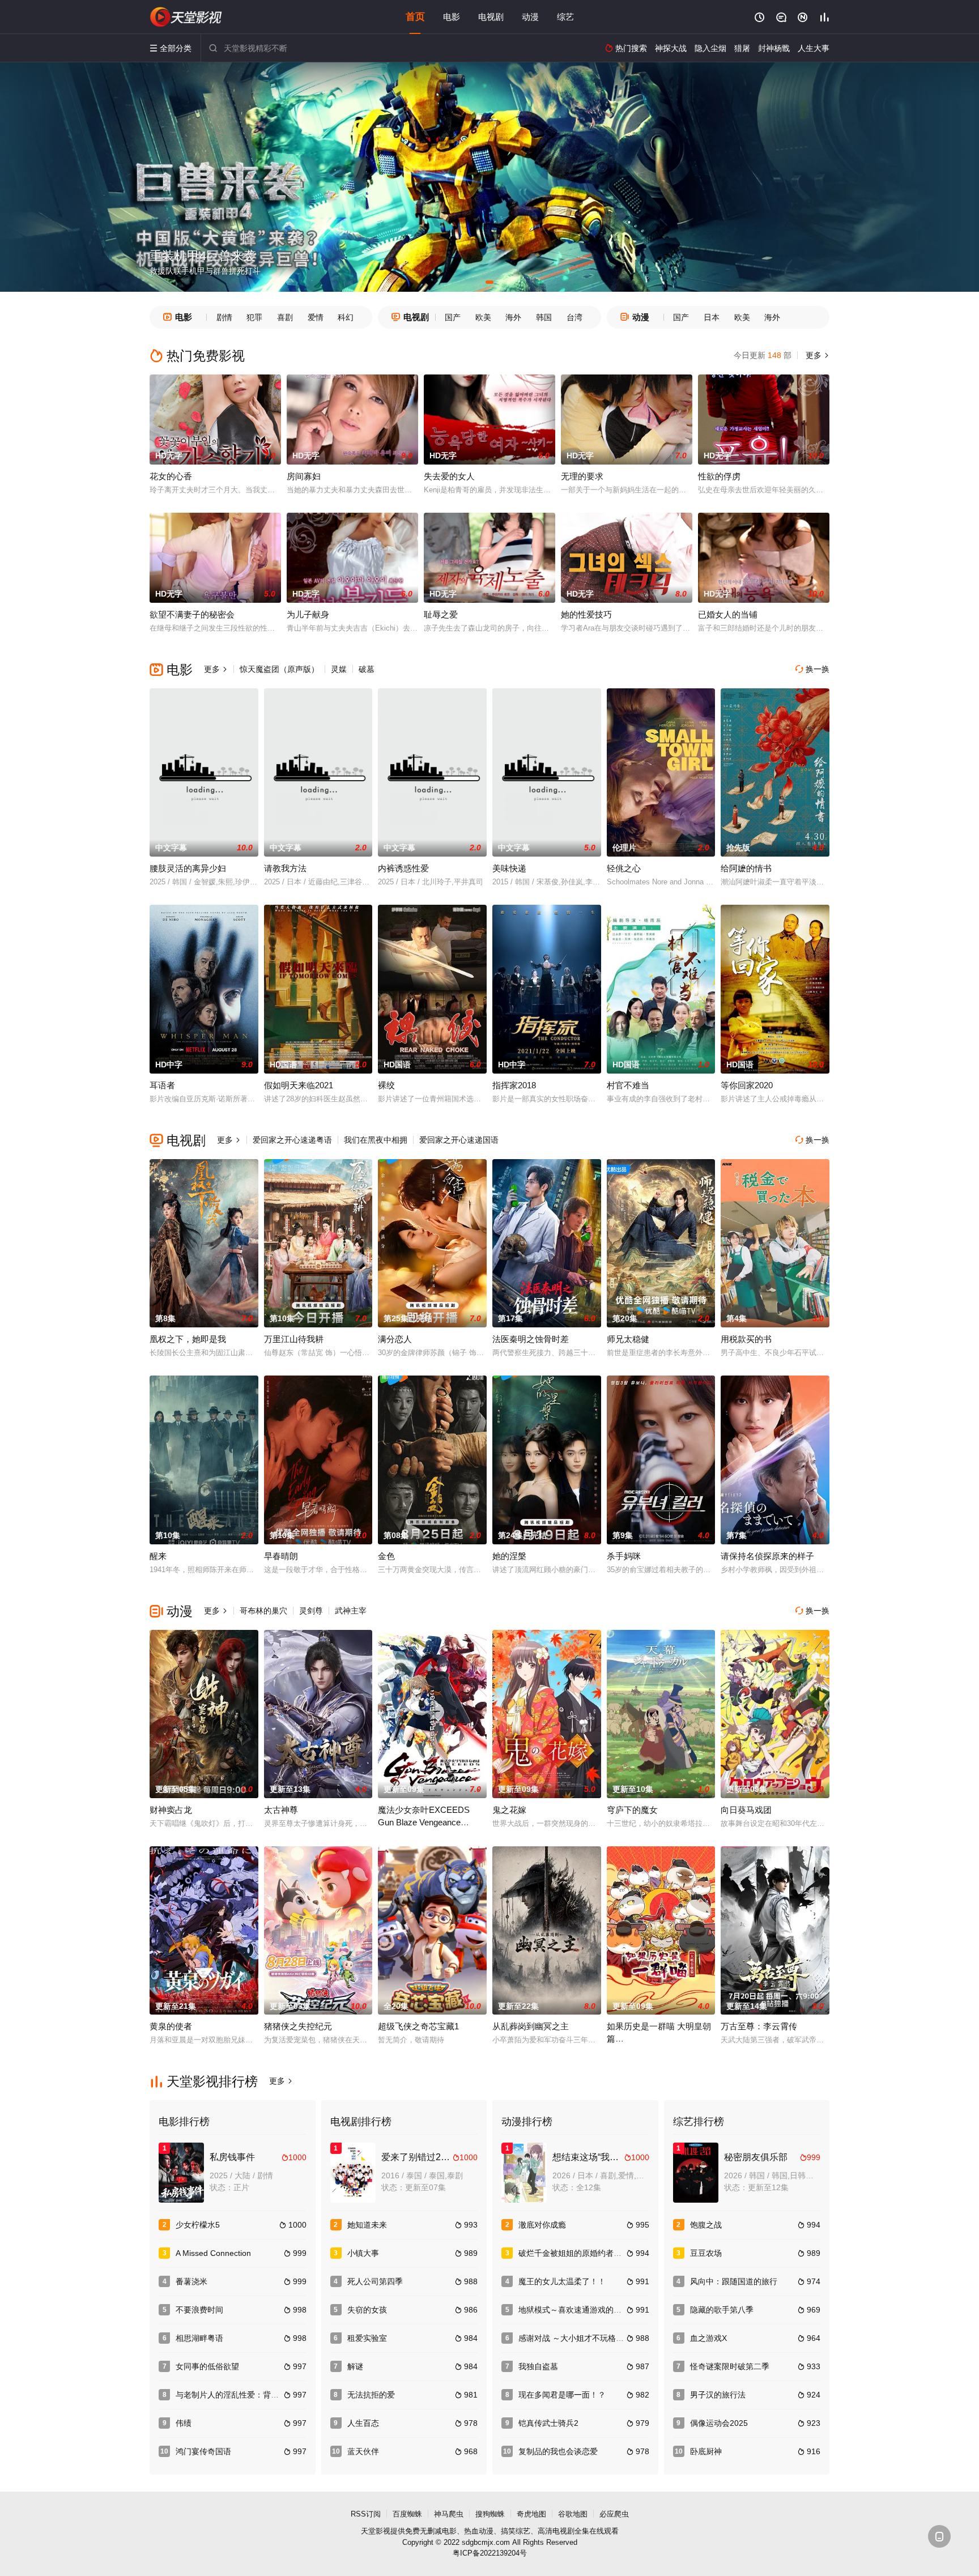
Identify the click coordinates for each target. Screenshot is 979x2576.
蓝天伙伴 (363, 2451)
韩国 (544, 317)
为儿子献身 (308, 614)
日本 (712, 317)
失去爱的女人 (449, 476)
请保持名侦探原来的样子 (767, 1556)
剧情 (224, 317)
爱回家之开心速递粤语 (292, 1140)
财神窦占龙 (171, 1810)
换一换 (812, 669)
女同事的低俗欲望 (207, 2366)
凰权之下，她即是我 (188, 1339)
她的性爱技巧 (586, 614)
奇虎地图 (531, 2514)
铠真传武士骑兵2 (548, 2423)
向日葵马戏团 (746, 1810)
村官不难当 (628, 1085)
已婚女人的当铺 (728, 614)
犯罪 (254, 317)
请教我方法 (285, 868)
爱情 (316, 317)
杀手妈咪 (624, 1556)
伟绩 (184, 2423)
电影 (452, 17)
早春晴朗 (281, 1556)
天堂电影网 (186, 17)
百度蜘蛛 (407, 2514)
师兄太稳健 (628, 1339)
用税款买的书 (746, 1339)
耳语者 (162, 1085)
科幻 (346, 317)
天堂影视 (376, 2531)
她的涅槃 (509, 1556)
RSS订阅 (366, 2514)
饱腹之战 (706, 2225)
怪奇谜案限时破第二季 (730, 2366)
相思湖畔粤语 (199, 2338)
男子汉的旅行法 (718, 2395)
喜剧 (285, 317)
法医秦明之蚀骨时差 (531, 1339)
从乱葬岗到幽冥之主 (531, 2026)
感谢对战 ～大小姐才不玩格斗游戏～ (583, 2338)
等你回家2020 (747, 1085)
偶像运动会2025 (719, 2423)
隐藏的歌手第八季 (722, 2310)
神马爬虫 (449, 2514)
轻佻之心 (624, 868)
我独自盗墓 (538, 2366)
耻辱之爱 (441, 614)
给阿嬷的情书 (746, 868)
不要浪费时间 (199, 2310)
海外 (513, 317)
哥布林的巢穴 (263, 1611)
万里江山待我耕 (294, 1339)
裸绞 (386, 1085)
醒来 (158, 1556)
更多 (816, 355)
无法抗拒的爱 (371, 2395)
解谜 (355, 2366)
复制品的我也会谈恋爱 (558, 2451)
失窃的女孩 (367, 2310)
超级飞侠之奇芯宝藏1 (418, 2026)
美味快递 (509, 868)
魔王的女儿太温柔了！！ (562, 2281)
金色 (386, 1556)
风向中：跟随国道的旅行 (734, 2281)
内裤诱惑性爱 (403, 868)
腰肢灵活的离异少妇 (188, 868)
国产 (453, 317)
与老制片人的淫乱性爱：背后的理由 (239, 2395)
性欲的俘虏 (719, 476)
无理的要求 (582, 476)
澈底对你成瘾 (542, 2225)
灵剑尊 (311, 1611)
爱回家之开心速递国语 (459, 1140)
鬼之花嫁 (509, 1810)
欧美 (483, 317)
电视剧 (491, 17)
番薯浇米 (191, 2281)
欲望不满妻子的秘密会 (192, 614)
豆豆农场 (706, 2253)
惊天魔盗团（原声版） (279, 669)
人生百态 (363, 2423)
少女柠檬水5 (198, 2225)
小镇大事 (363, 2253)
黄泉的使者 (171, 2026)
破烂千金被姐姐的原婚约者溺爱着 (578, 2253)
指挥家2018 (514, 1085)
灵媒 (339, 669)
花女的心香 (171, 476)
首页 (415, 17)
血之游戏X (708, 2338)
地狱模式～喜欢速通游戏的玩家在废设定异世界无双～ (614, 2310)
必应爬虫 (614, 2514)
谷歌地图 (573, 2514)
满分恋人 (395, 1339)
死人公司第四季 (375, 2281)
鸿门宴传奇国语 (203, 2451)
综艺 (565, 17)
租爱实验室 (367, 2338)
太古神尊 (281, 1810)
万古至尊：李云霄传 (759, 2026)
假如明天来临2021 (299, 1085)
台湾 (574, 317)
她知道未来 (367, 2225)
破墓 (367, 669)
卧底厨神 (706, 2451)
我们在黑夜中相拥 (376, 1140)
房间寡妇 (304, 476)
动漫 (530, 17)
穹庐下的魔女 (632, 1810)
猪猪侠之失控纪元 (298, 2026)
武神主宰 (351, 1611)
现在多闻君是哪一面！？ (562, 2395)
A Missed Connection (213, 2253)
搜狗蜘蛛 (490, 2514)
